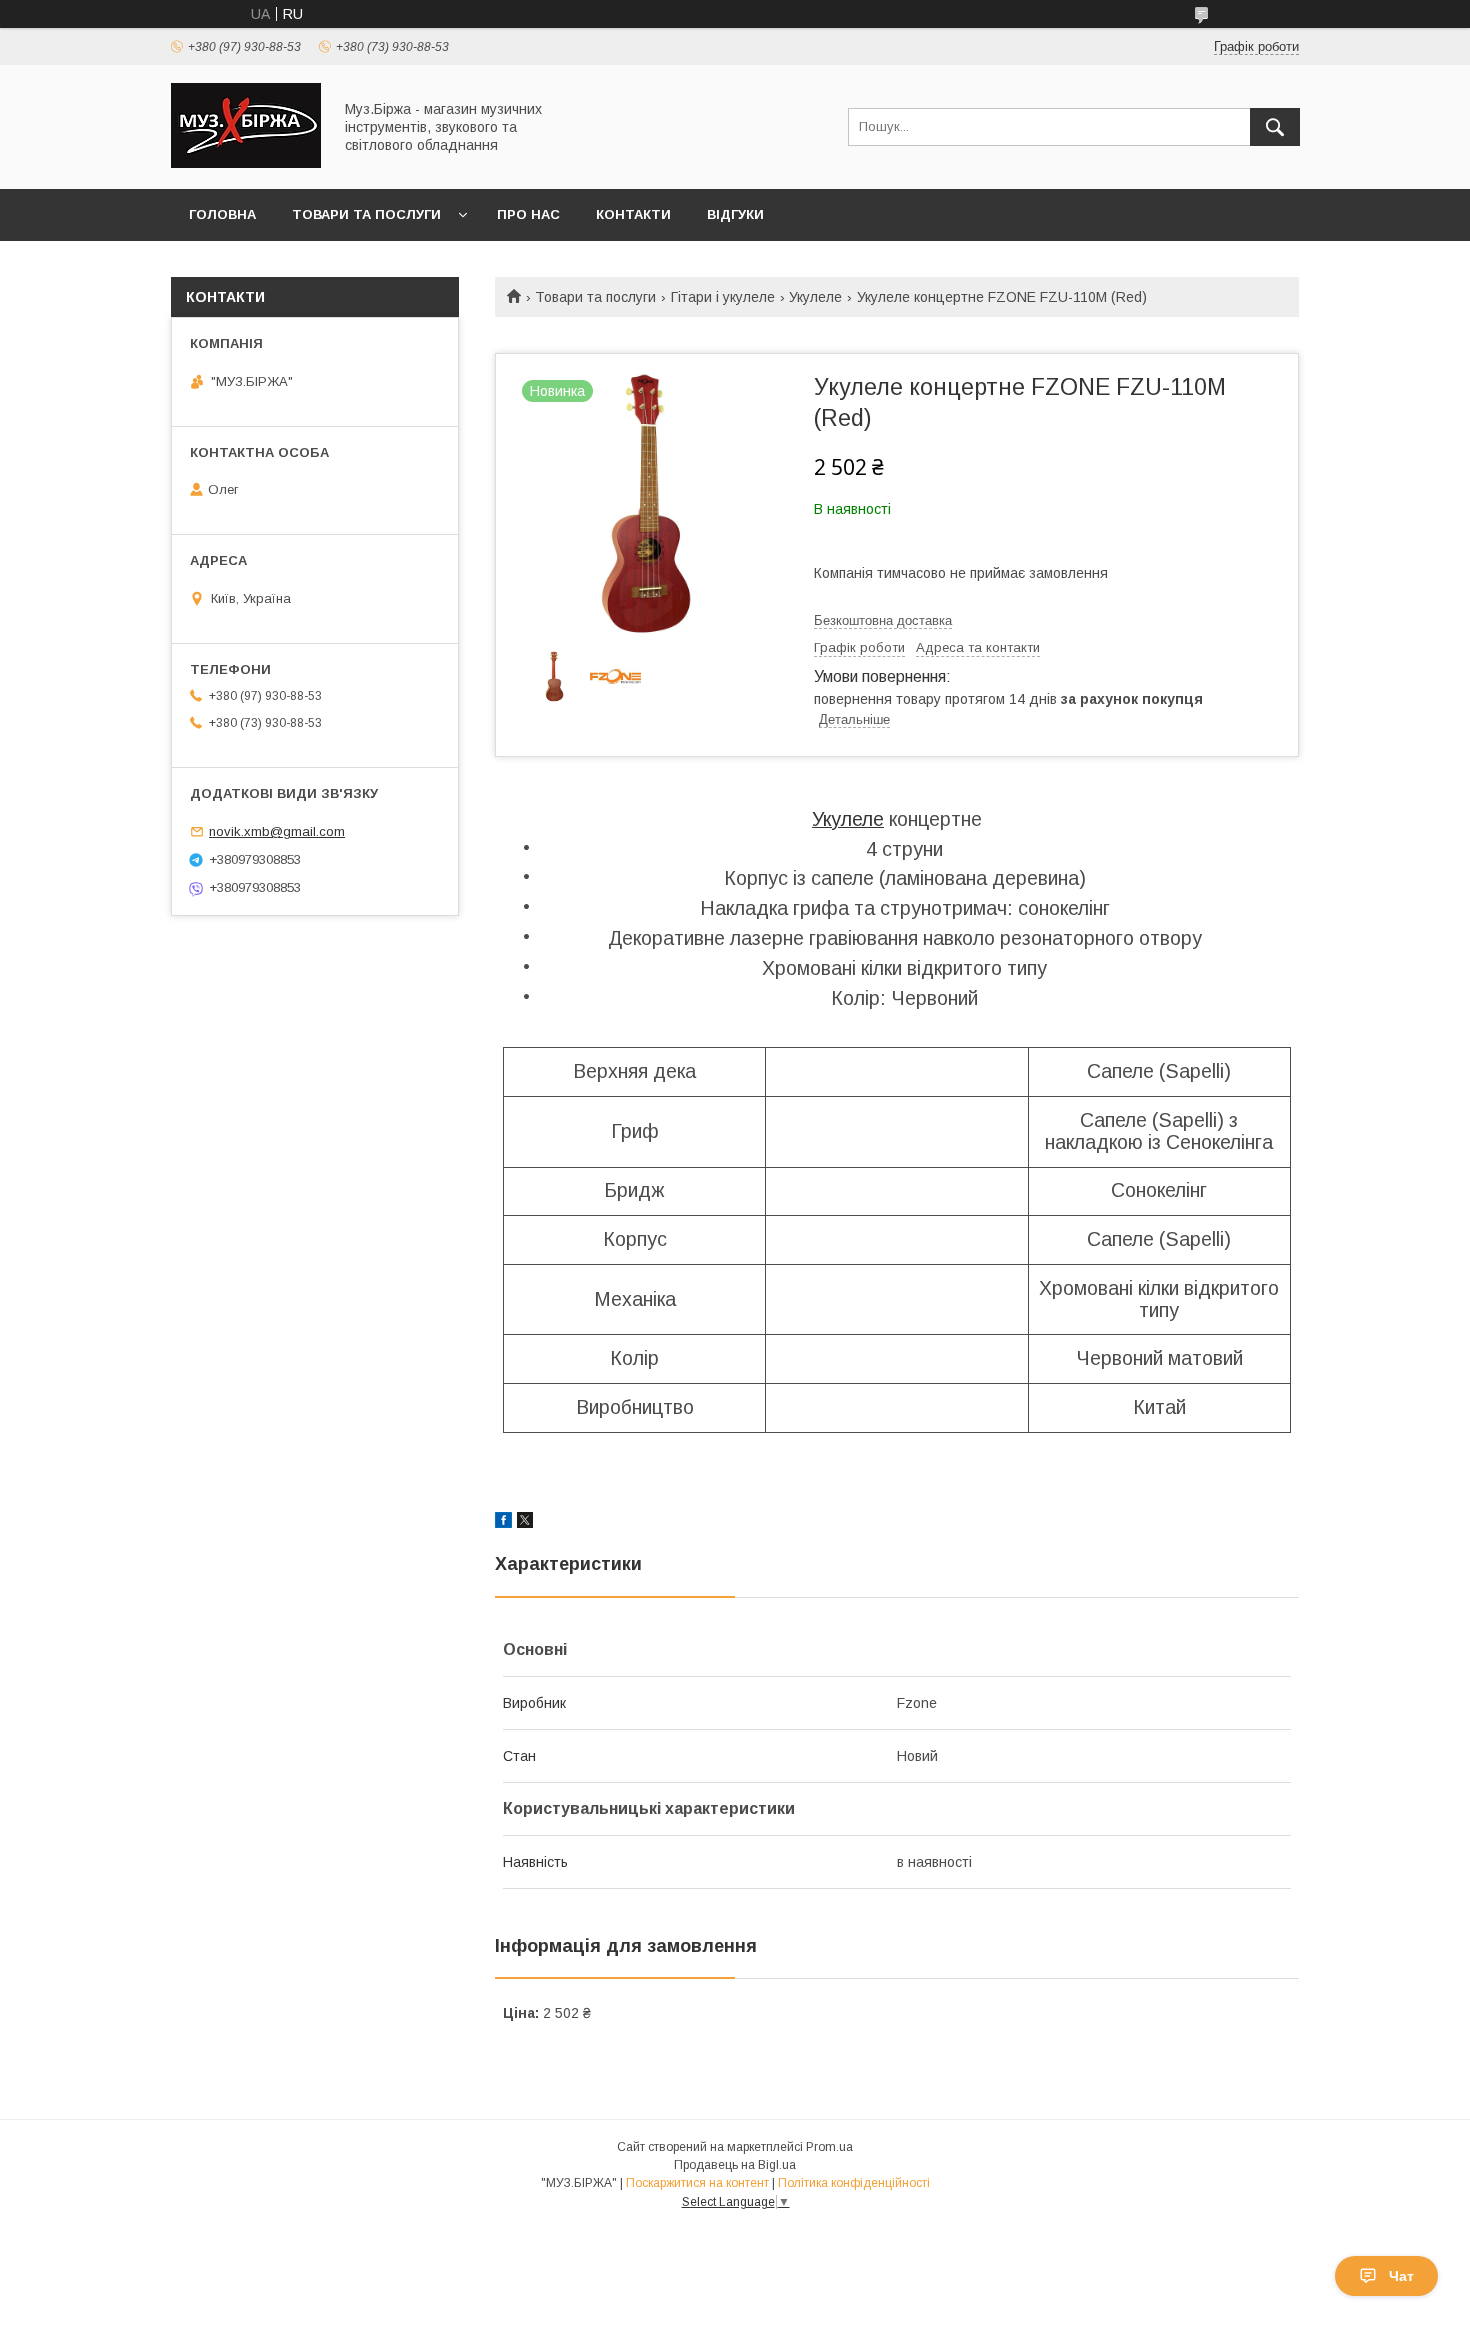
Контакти (633, 214)
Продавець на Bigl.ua (735, 2165)
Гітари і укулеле (723, 297)
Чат (1401, 2276)
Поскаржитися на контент (697, 2183)
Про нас (528, 214)
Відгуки (735, 214)
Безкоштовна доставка (883, 620)
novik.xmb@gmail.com (277, 831)
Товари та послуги (366, 214)
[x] (525, 1523)
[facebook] (503, 1523)
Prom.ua (829, 2147)
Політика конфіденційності (854, 2183)
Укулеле (815, 297)
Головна (222, 214)
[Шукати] (1275, 127)
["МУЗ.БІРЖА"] (246, 163)
